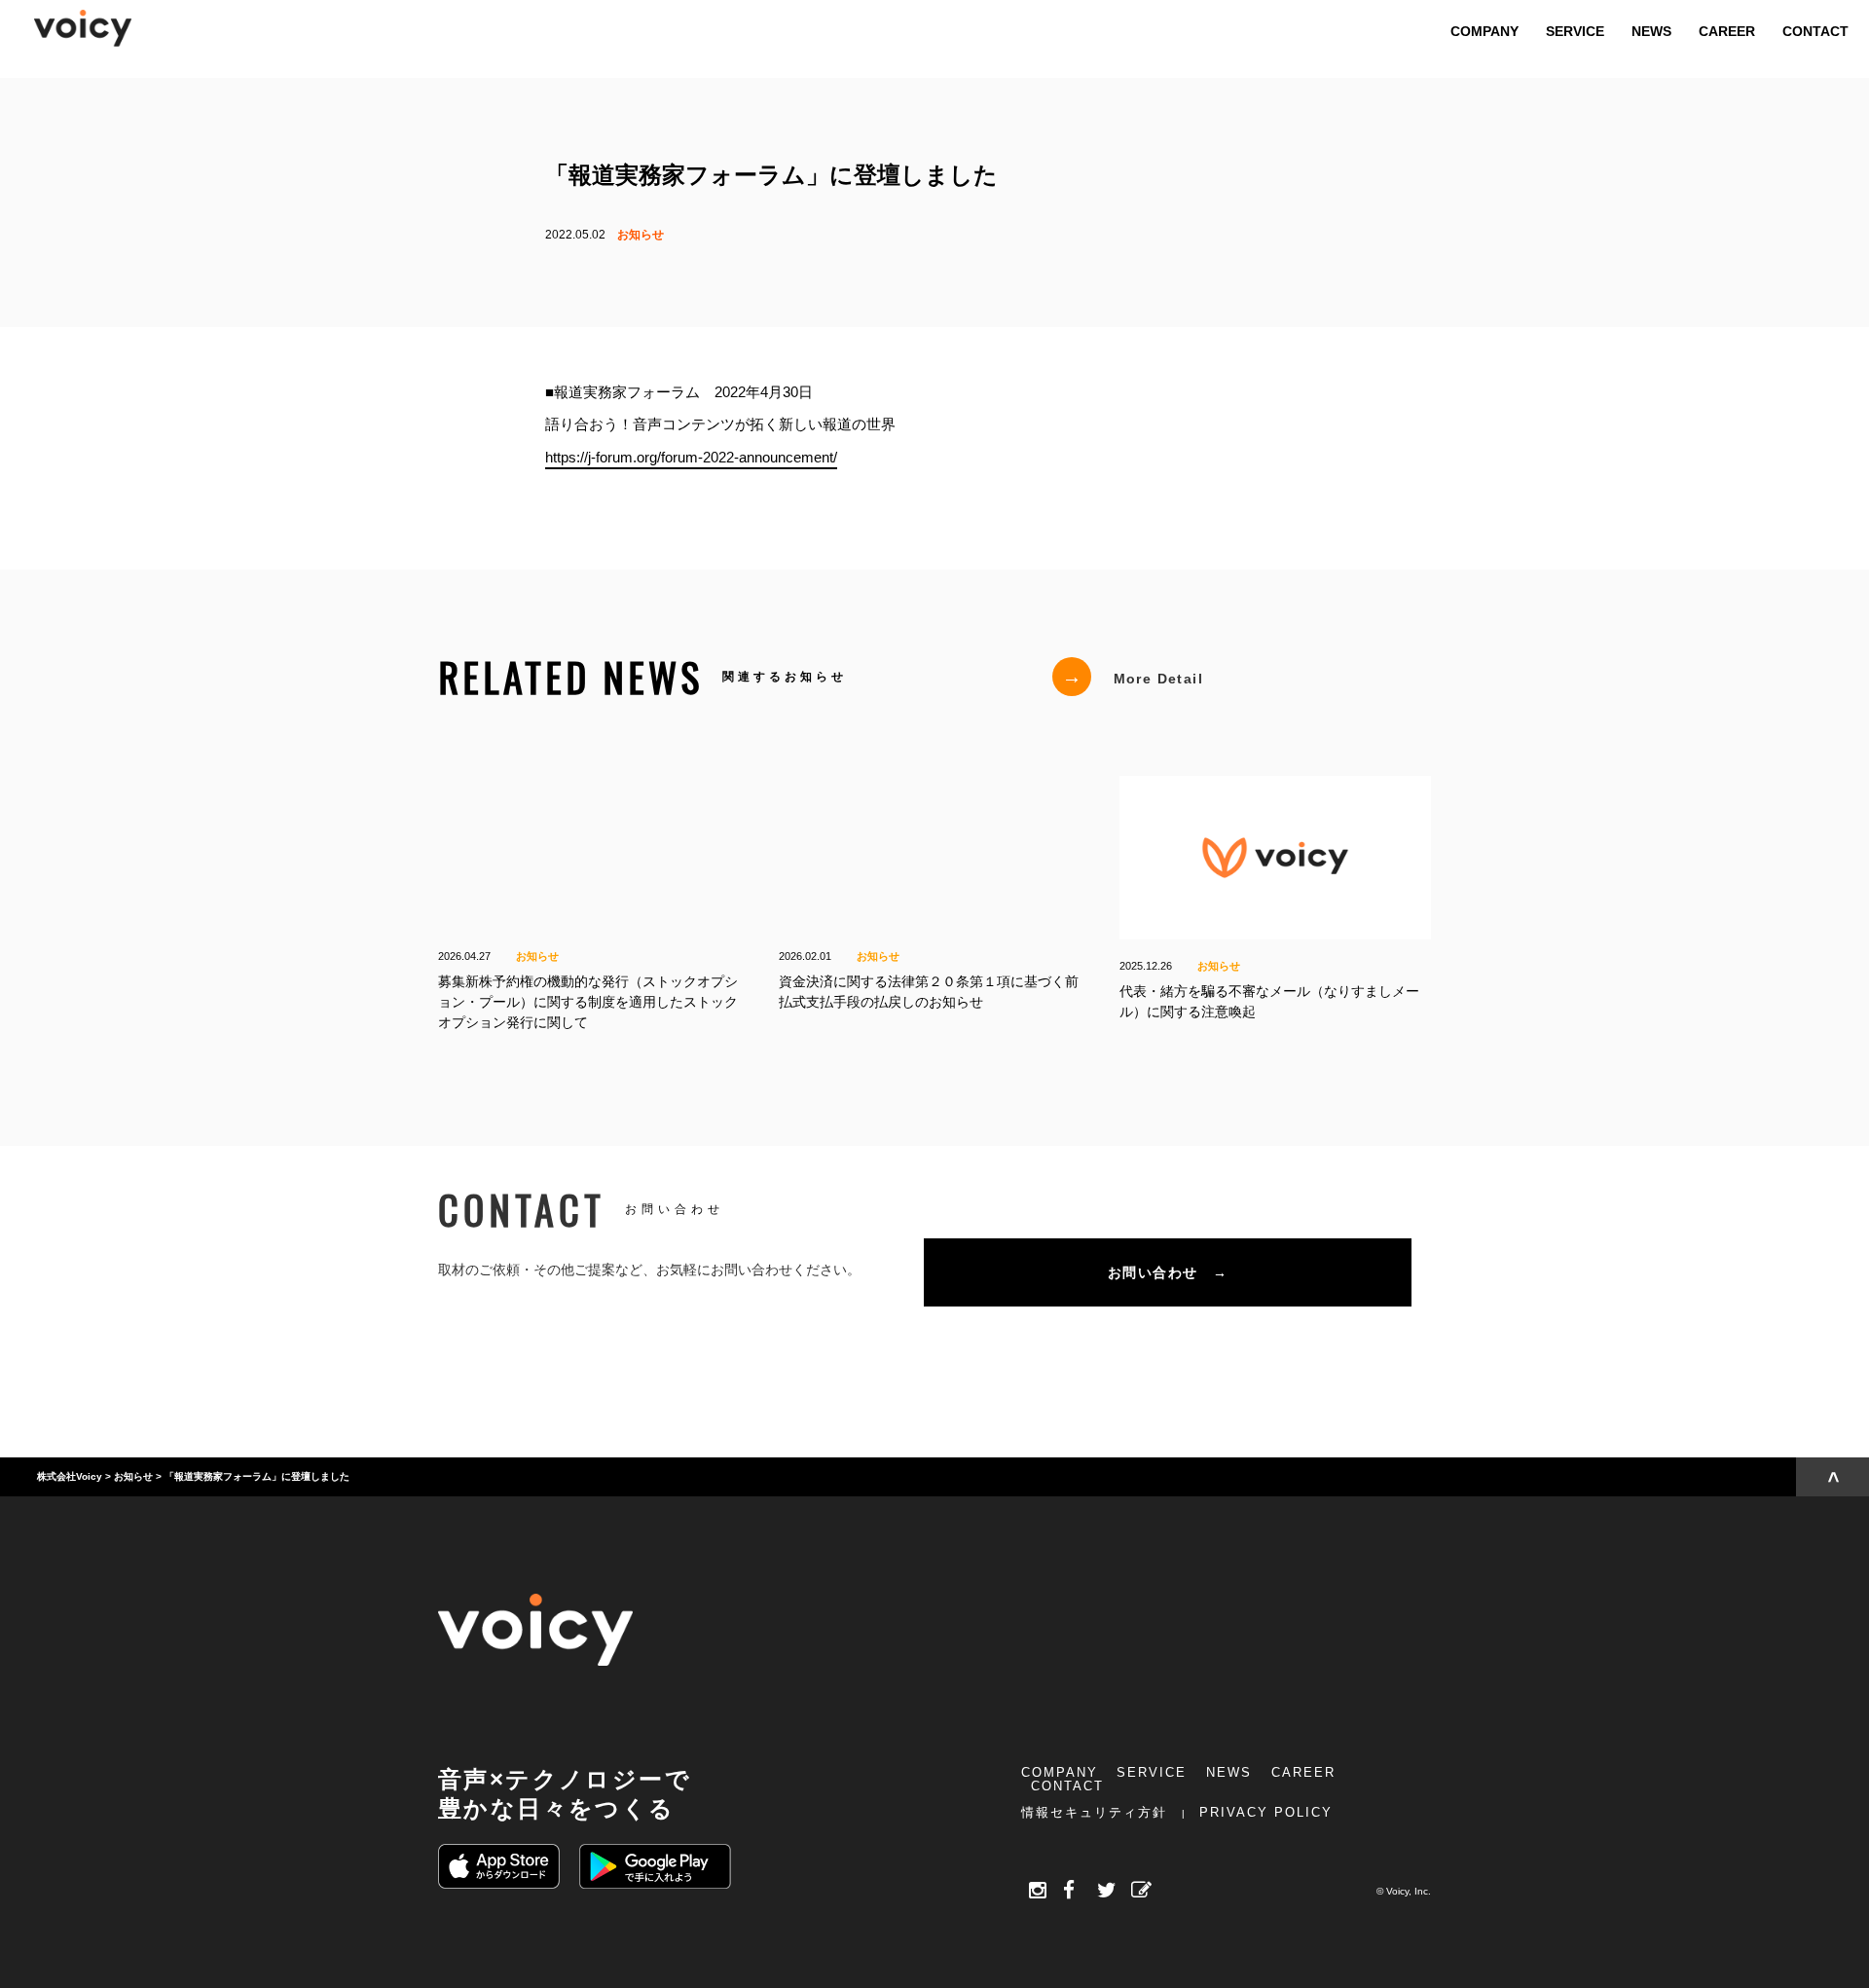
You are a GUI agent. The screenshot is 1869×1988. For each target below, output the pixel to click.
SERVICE (1152, 1772)
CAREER (1303, 1772)
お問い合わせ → (1168, 1272)
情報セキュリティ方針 (1094, 1812)
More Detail (1133, 677)
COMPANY (1060, 1772)
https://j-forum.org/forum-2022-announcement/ (691, 456)
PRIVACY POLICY (1266, 1812)
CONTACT (1067, 1786)
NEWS (1229, 1772)
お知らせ (641, 235)
